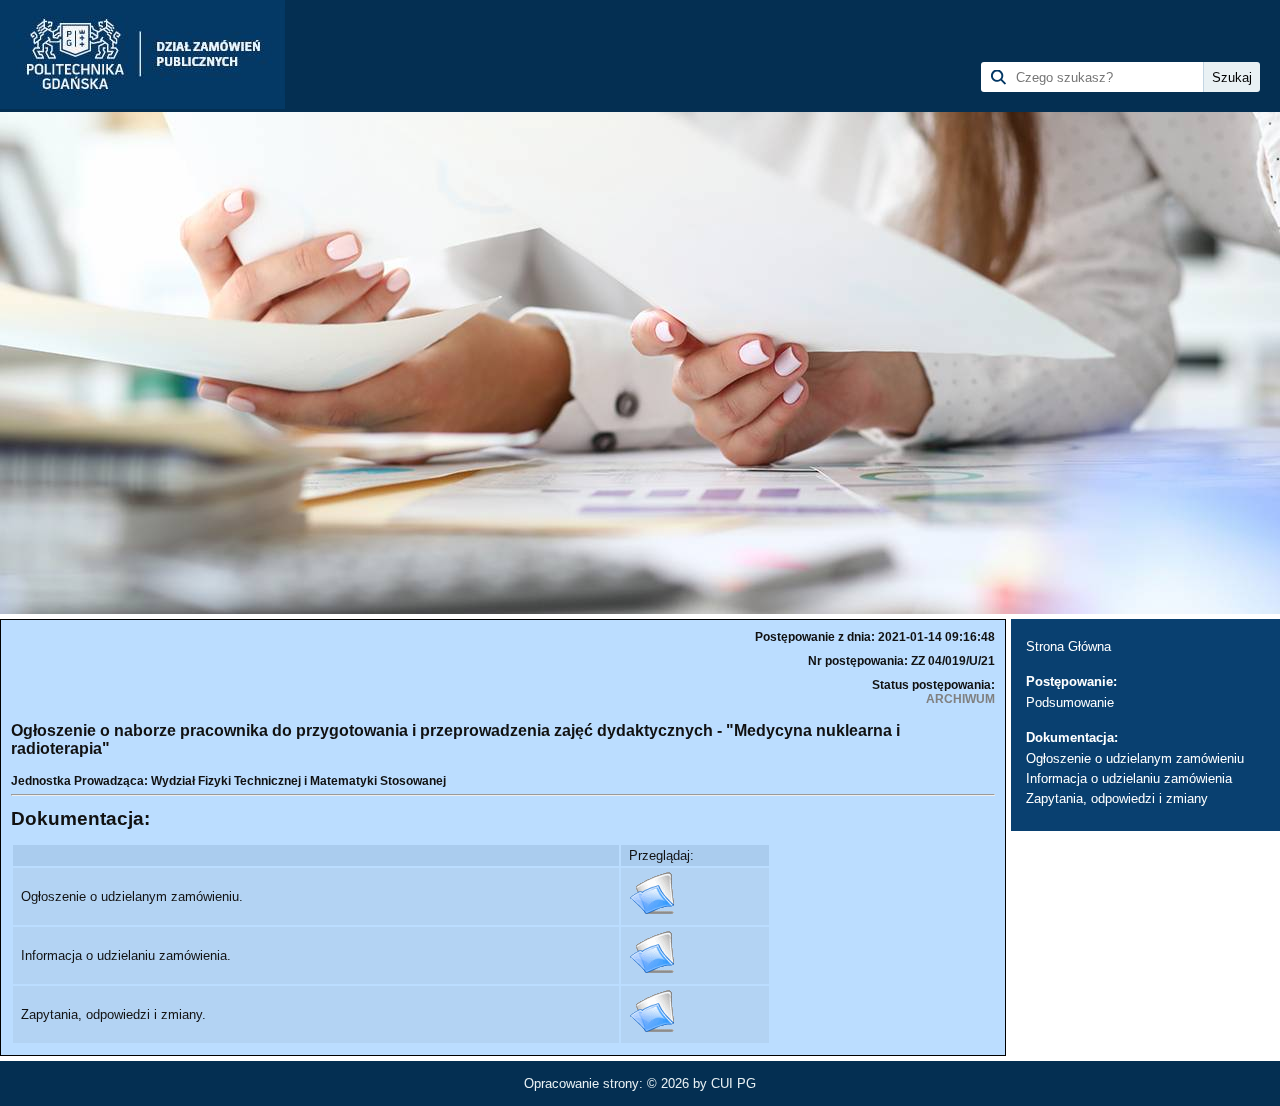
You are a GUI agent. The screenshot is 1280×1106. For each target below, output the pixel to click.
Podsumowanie (1070, 702)
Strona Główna (1068, 646)
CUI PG (733, 1083)
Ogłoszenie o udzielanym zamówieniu (1135, 758)
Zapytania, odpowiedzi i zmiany (1117, 798)
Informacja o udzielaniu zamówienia (1129, 778)
